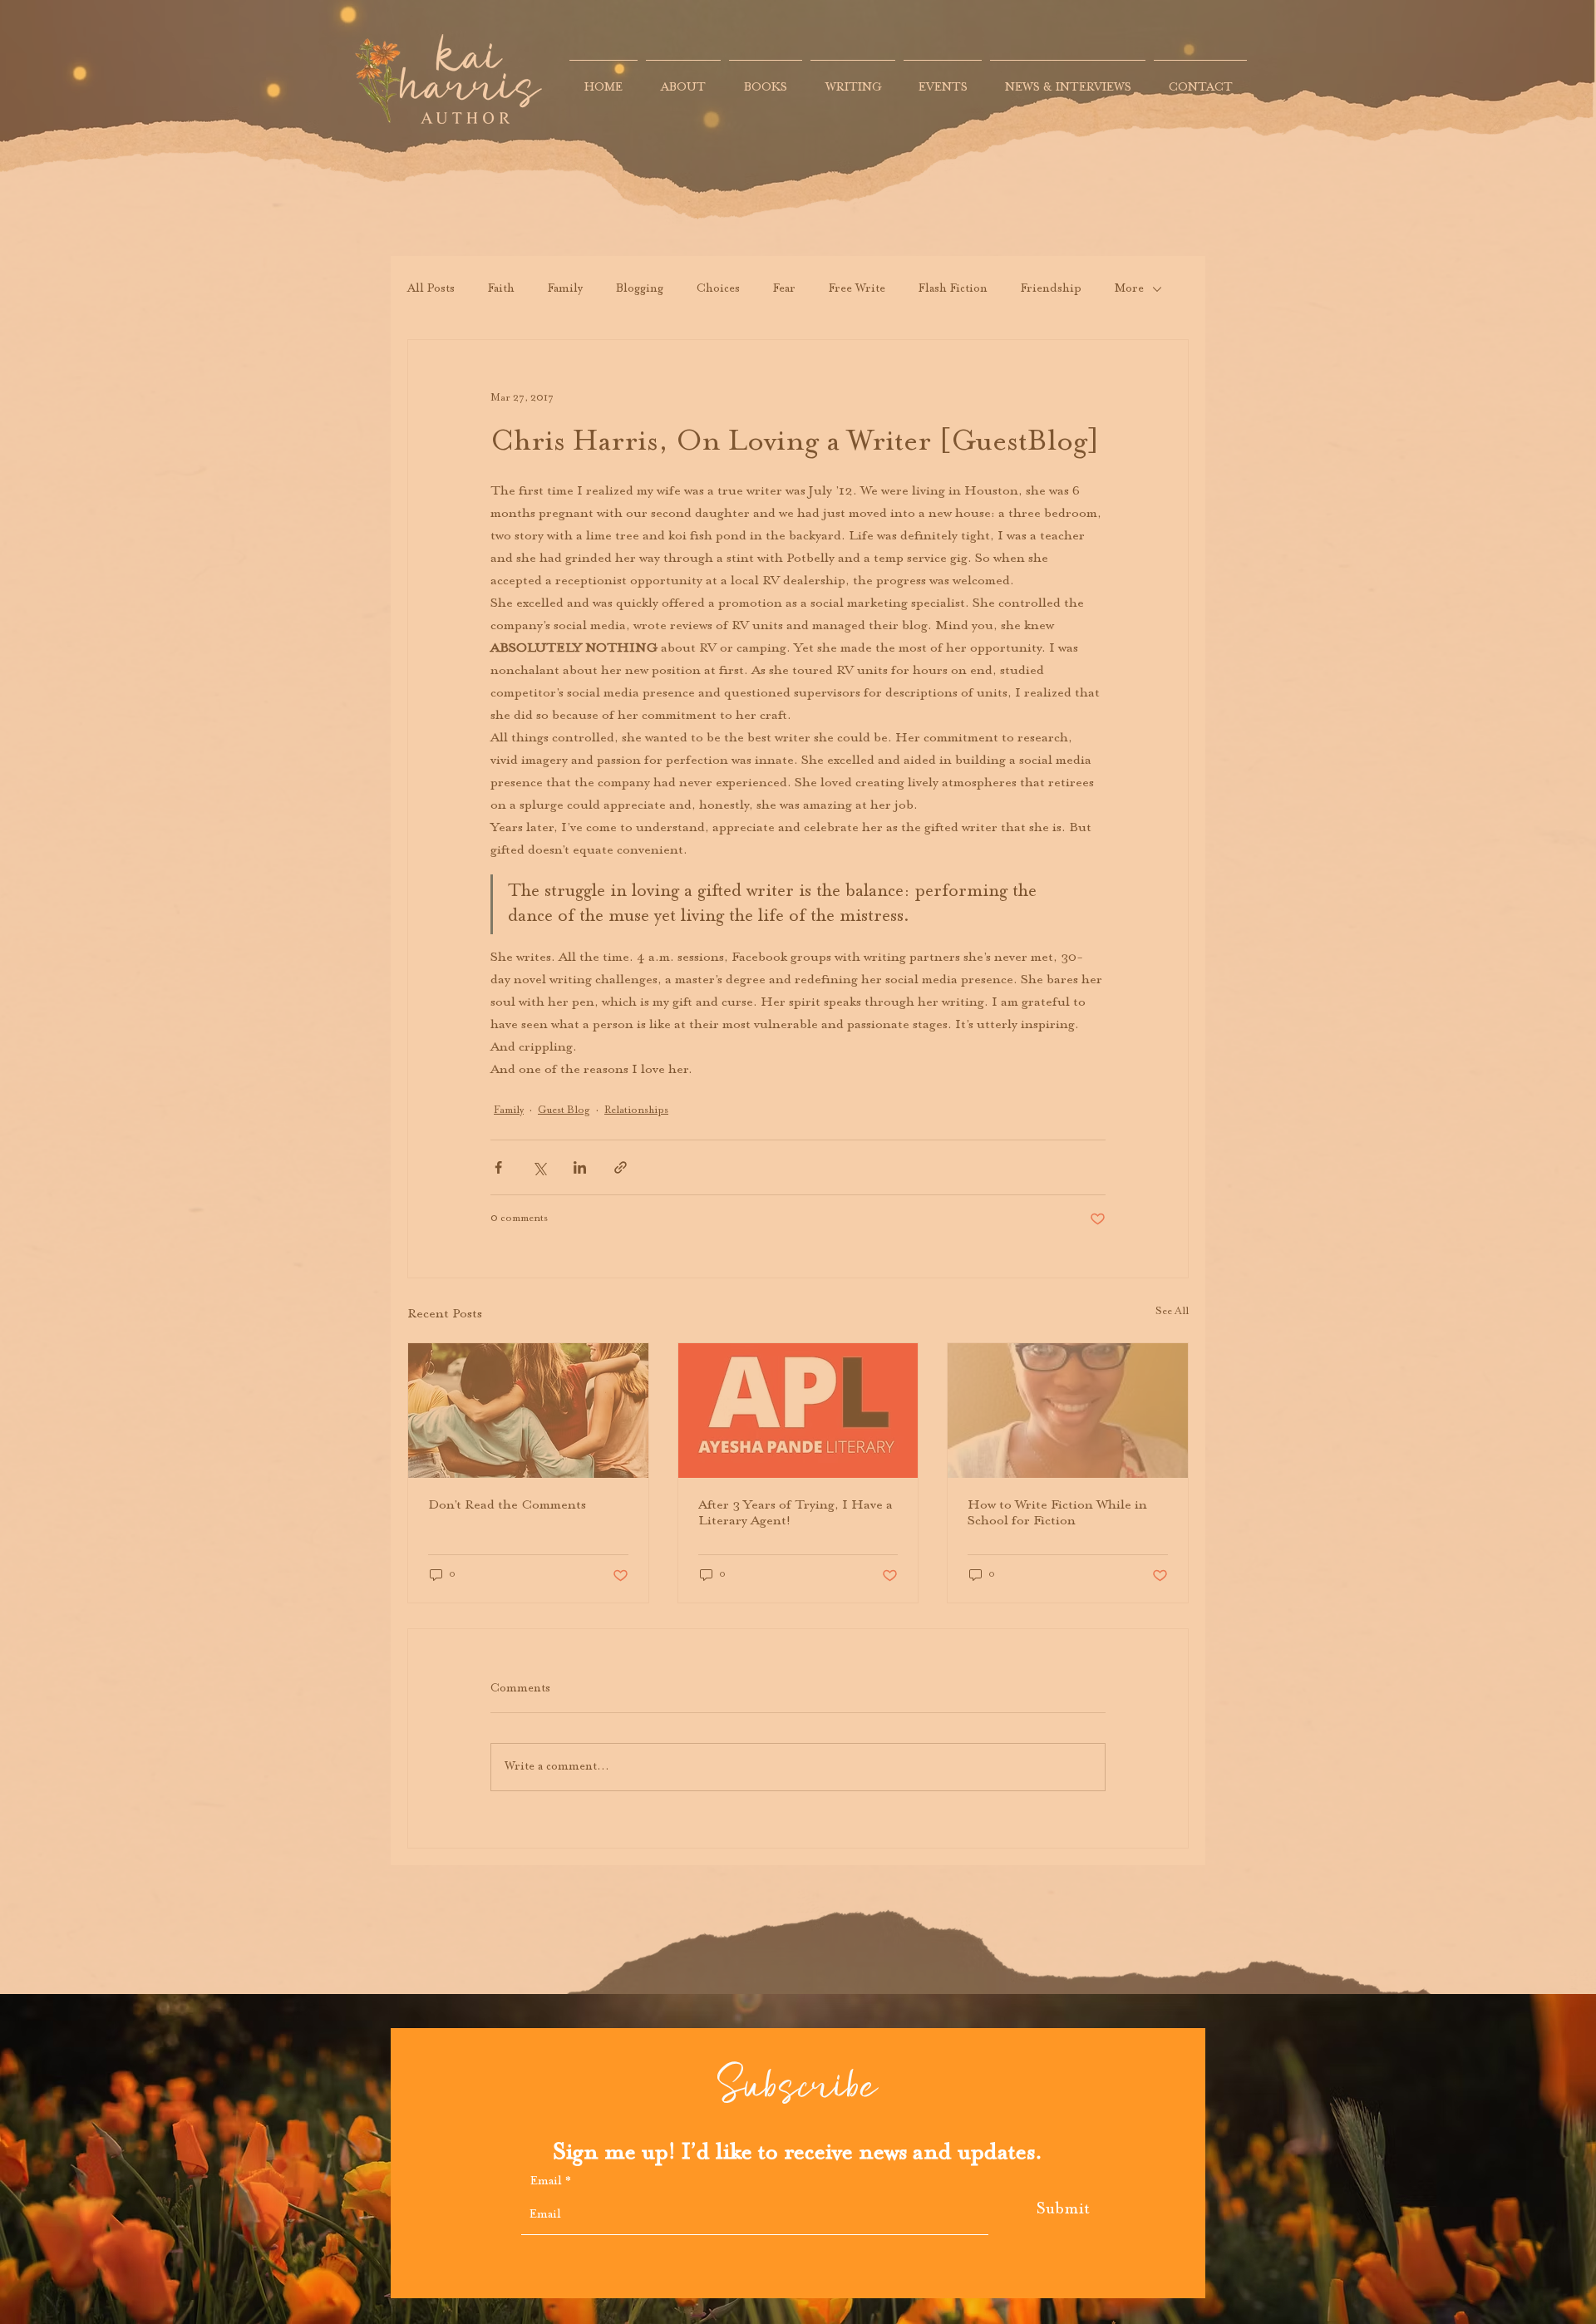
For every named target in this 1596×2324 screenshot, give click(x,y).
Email (546, 2182)
